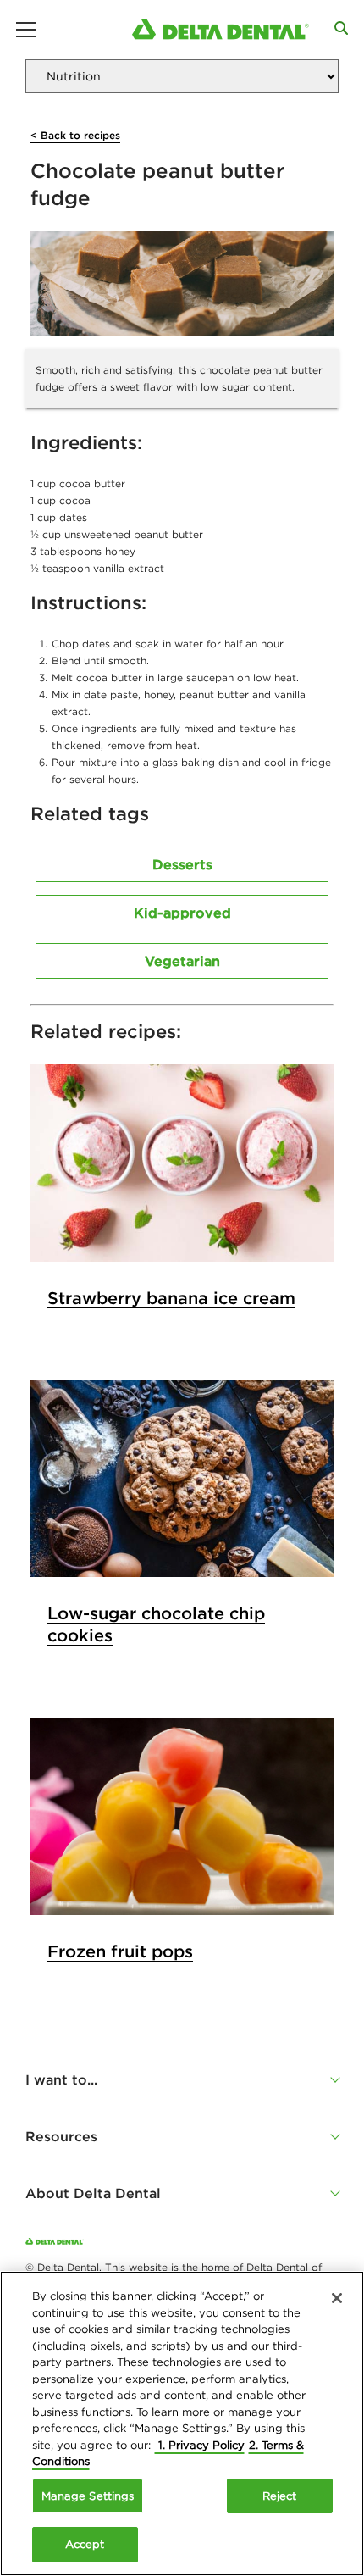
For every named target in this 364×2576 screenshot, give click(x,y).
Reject (280, 2496)
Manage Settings (88, 2496)
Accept (85, 2544)
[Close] (337, 2298)
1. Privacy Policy (200, 2445)
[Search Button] (341, 28)
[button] (182, 2079)
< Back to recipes (75, 135)
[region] (182, 2423)
